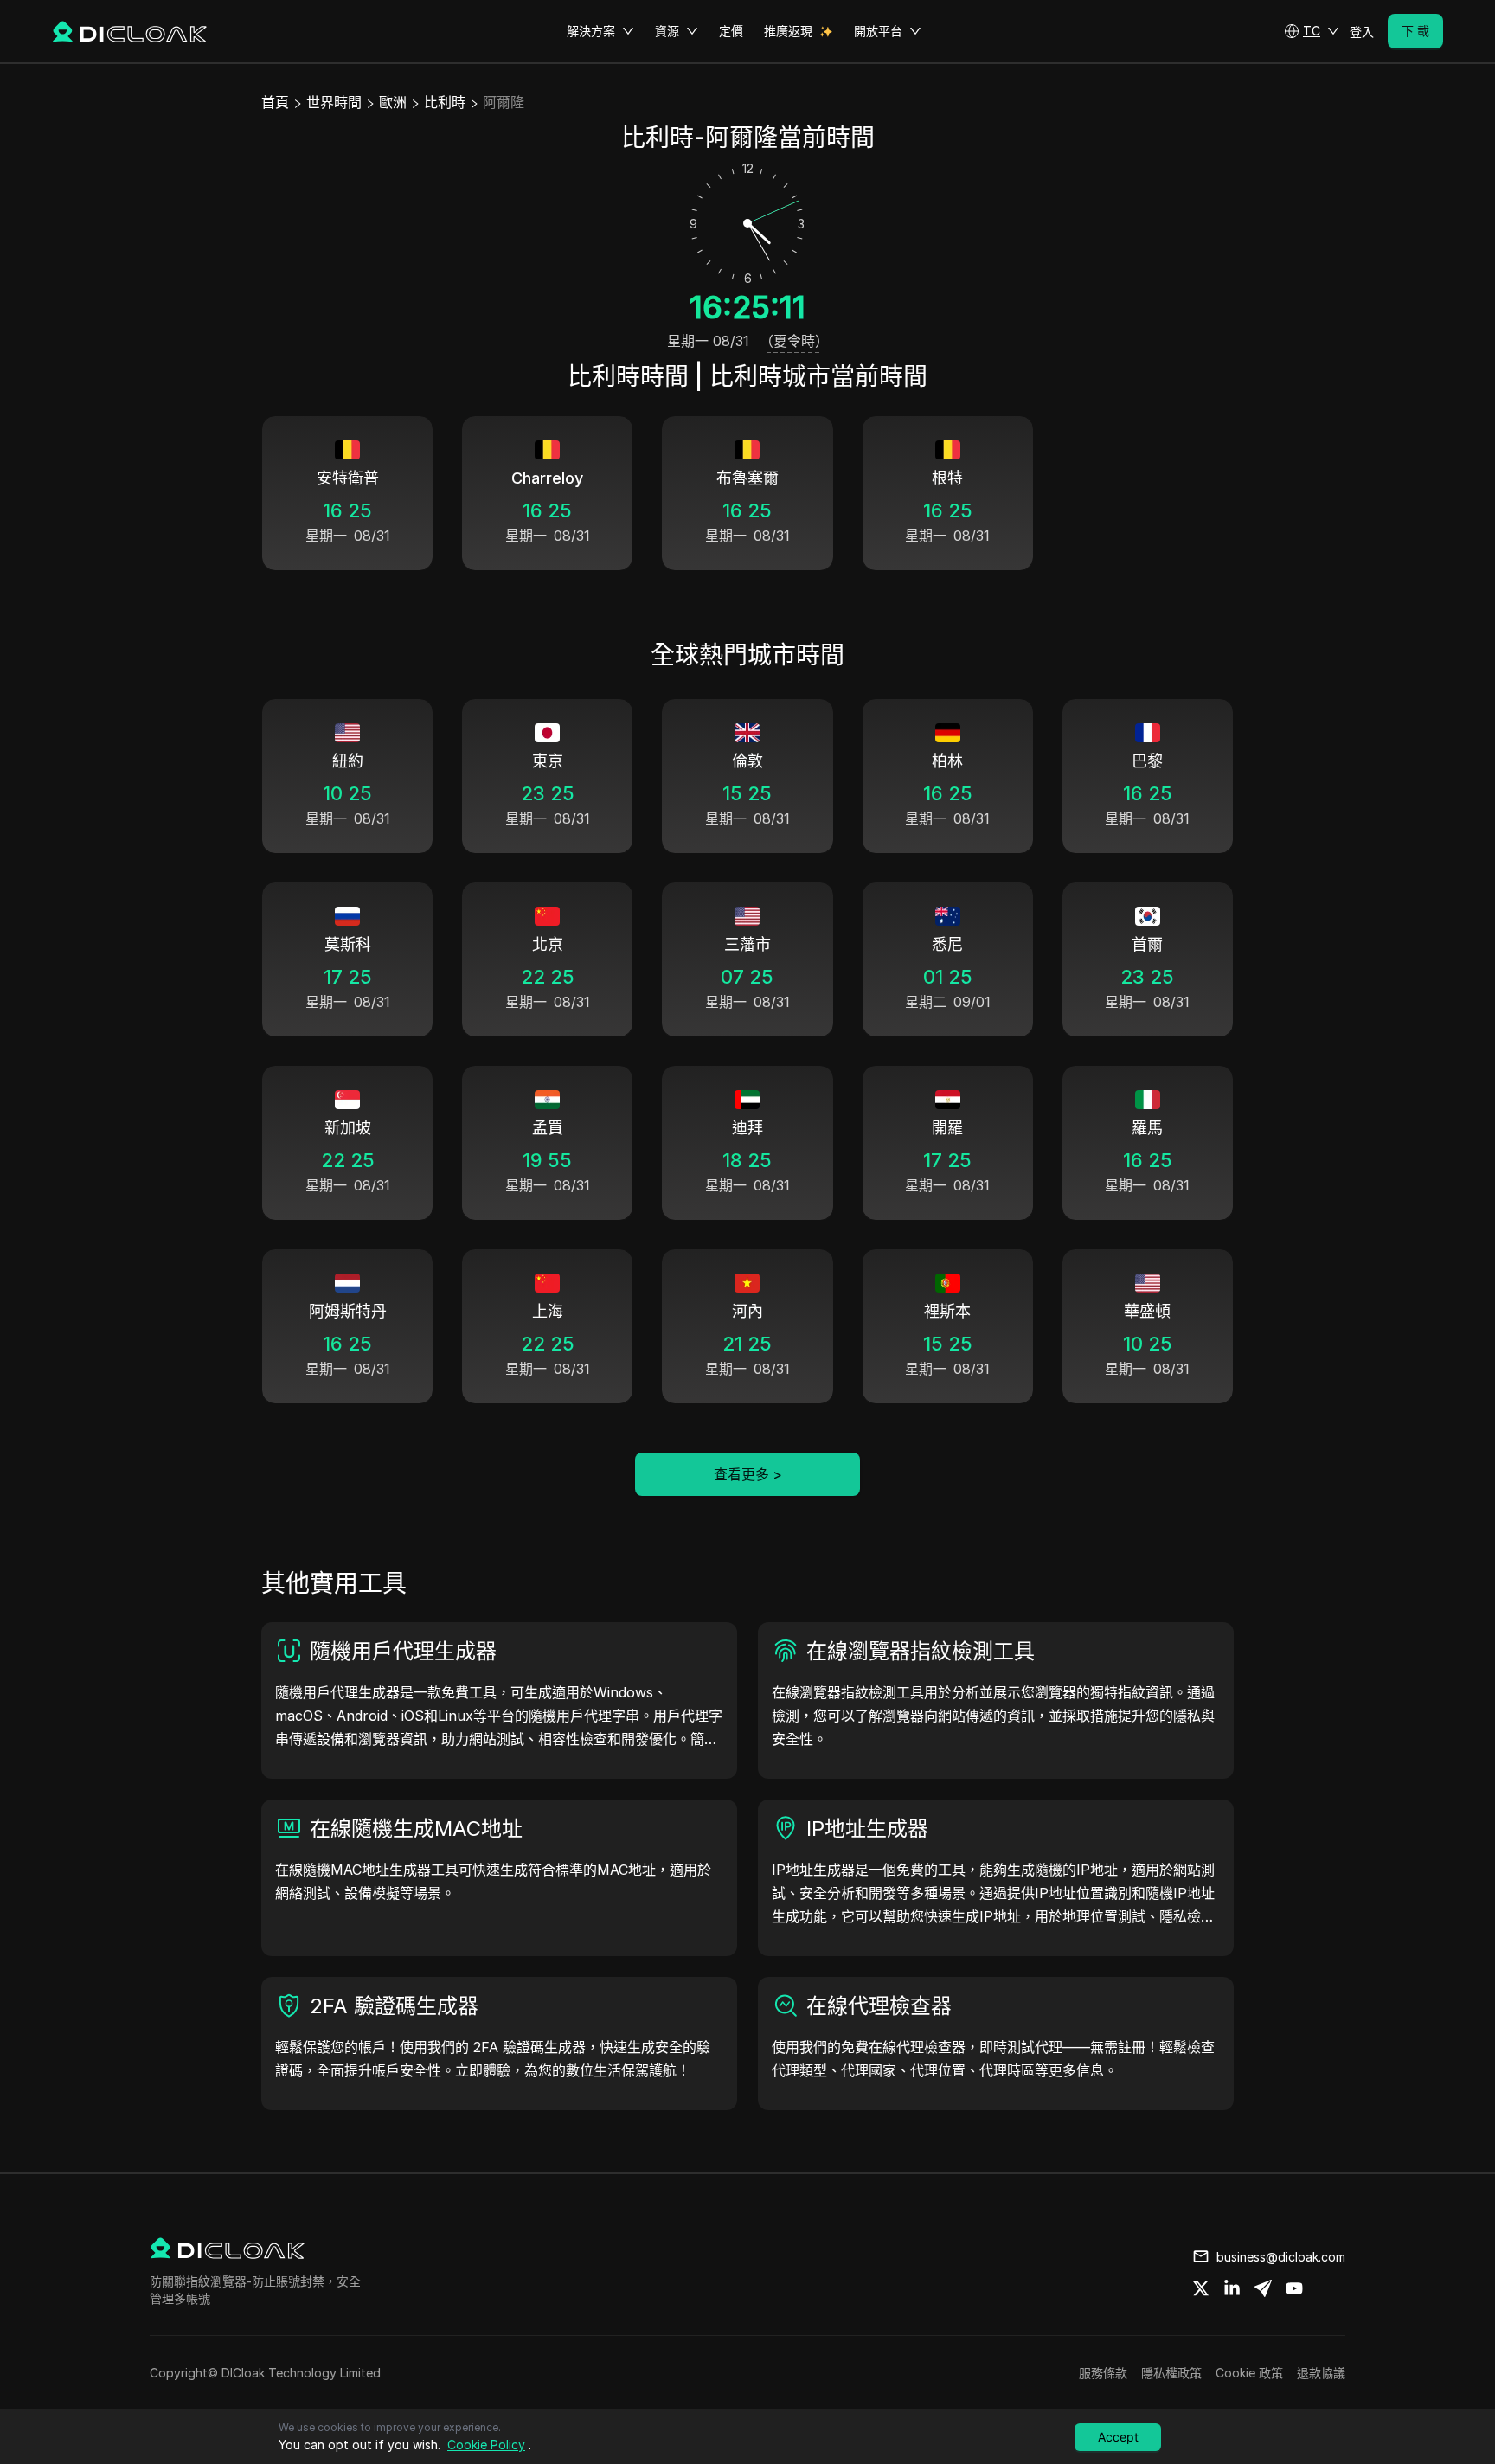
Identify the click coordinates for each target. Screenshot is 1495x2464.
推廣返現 (788, 31)
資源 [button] (667, 31)
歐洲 (393, 102)
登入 (1362, 32)
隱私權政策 (1171, 2373)
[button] (1312, 31)
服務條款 (1103, 2373)
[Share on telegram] (1263, 2288)
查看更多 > (748, 1474)
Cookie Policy (486, 2445)
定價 (731, 31)
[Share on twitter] (1201, 2288)
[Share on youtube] (1294, 2288)
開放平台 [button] (878, 31)
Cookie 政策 (1249, 2373)
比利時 (445, 102)
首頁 (275, 102)
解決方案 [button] (591, 31)
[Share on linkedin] (1232, 2288)
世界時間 (334, 102)
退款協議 (1321, 2373)
